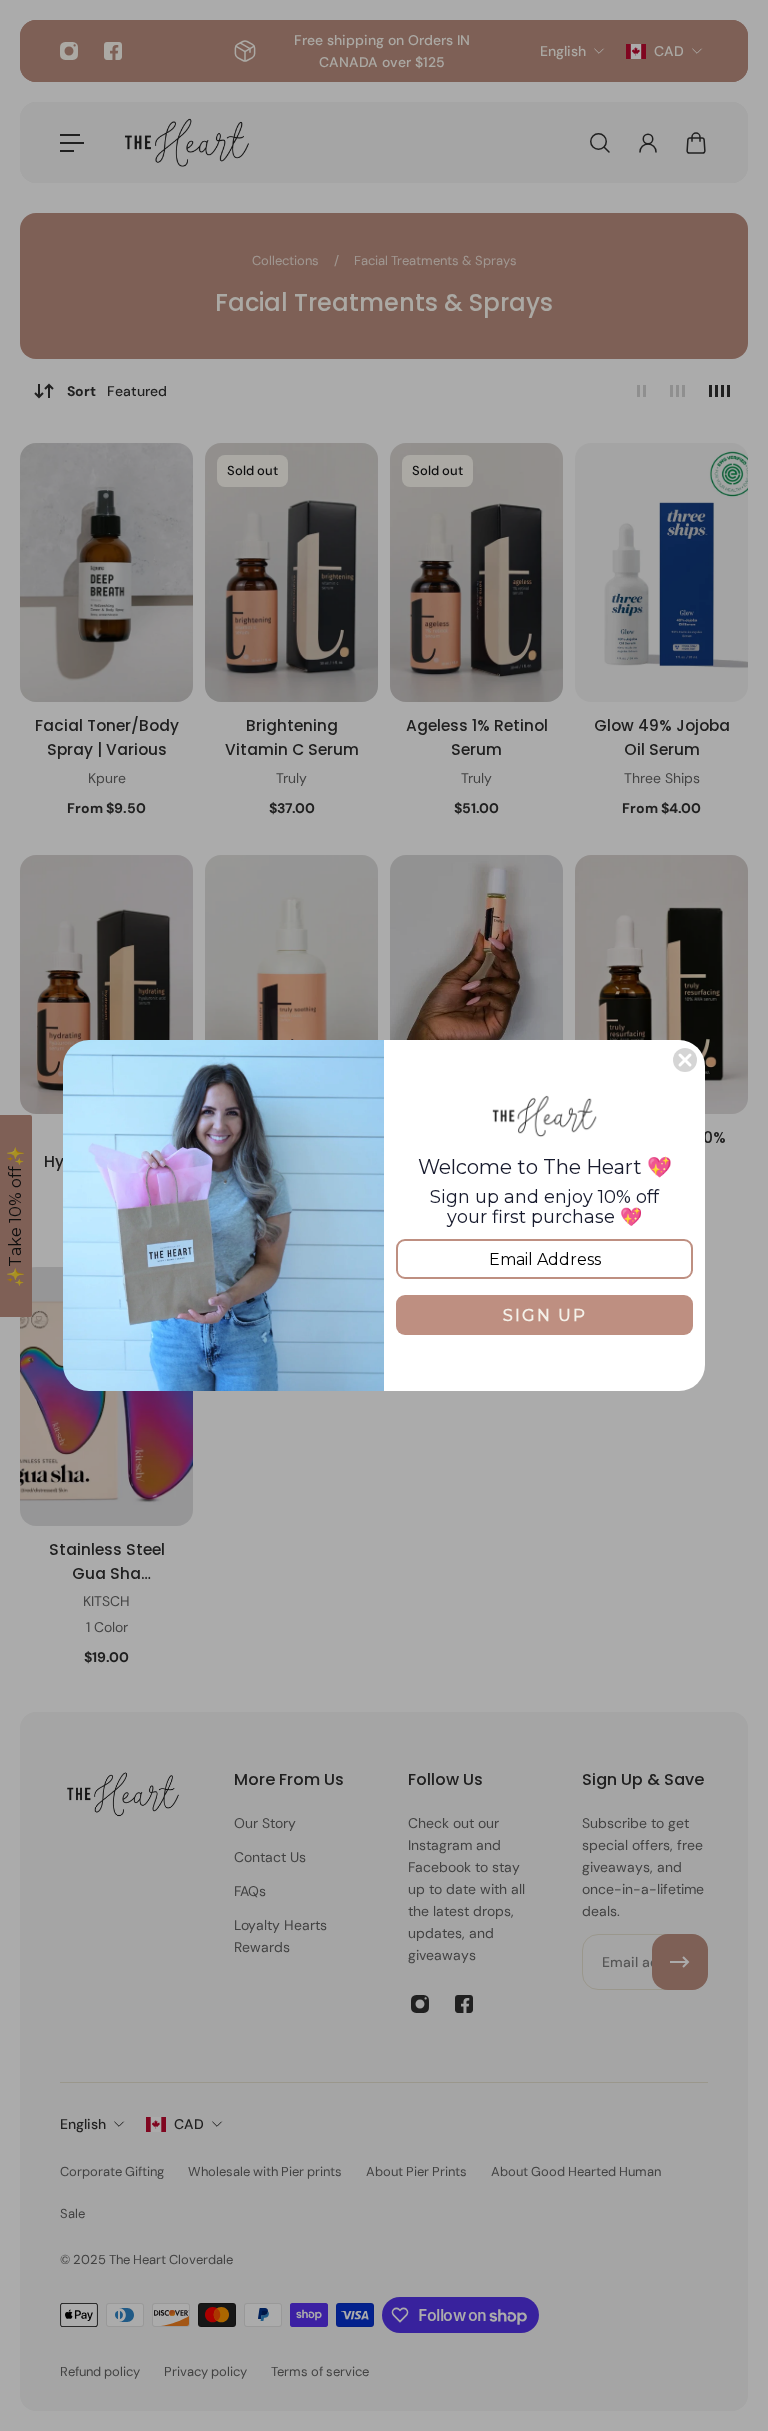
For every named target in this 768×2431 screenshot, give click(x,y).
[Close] (685, 1060)
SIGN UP (545, 1315)
